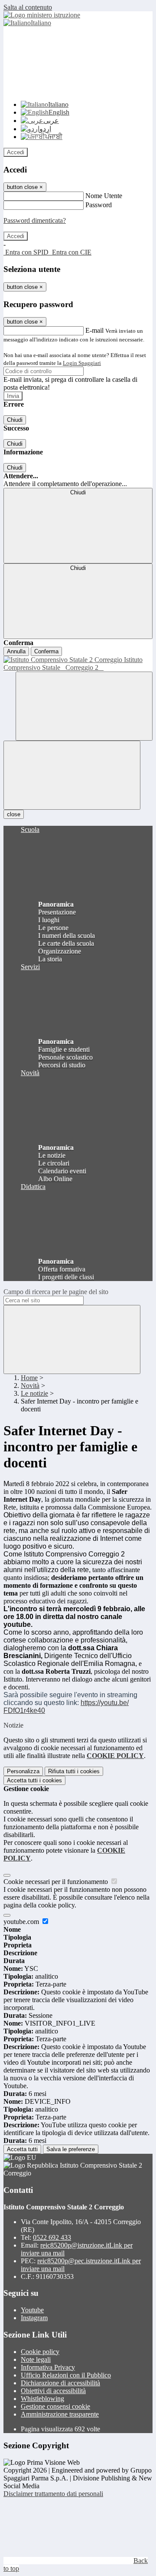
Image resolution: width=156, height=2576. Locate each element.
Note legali (36, 2359)
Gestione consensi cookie (55, 2406)
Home (29, 1378)
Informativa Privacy (48, 2367)
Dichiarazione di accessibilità (60, 2383)
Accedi (16, 152)
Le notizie (34, 1393)
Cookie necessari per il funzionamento (57, 1882)
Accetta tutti (34, 1780)
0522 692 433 (52, 2237)
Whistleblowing (42, 2399)
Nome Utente (104, 196)
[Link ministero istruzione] (42, 15)
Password (99, 205)
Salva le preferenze (71, 2149)
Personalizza (23, 1771)
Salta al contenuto (28, 7)
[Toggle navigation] (72, 775)
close (14, 814)
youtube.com (22, 1922)
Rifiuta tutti (74, 1771)
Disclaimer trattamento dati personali (53, 2494)
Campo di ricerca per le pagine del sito (56, 1292)
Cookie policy (40, 2352)
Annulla (16, 651)
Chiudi (15, 420)
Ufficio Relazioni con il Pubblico (66, 2375)
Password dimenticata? (35, 220)
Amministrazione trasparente (60, 2414)
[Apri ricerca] (84, 706)
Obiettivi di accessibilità (53, 2391)
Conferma (46, 651)
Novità (30, 1386)
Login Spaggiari (82, 363)
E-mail (94, 330)
